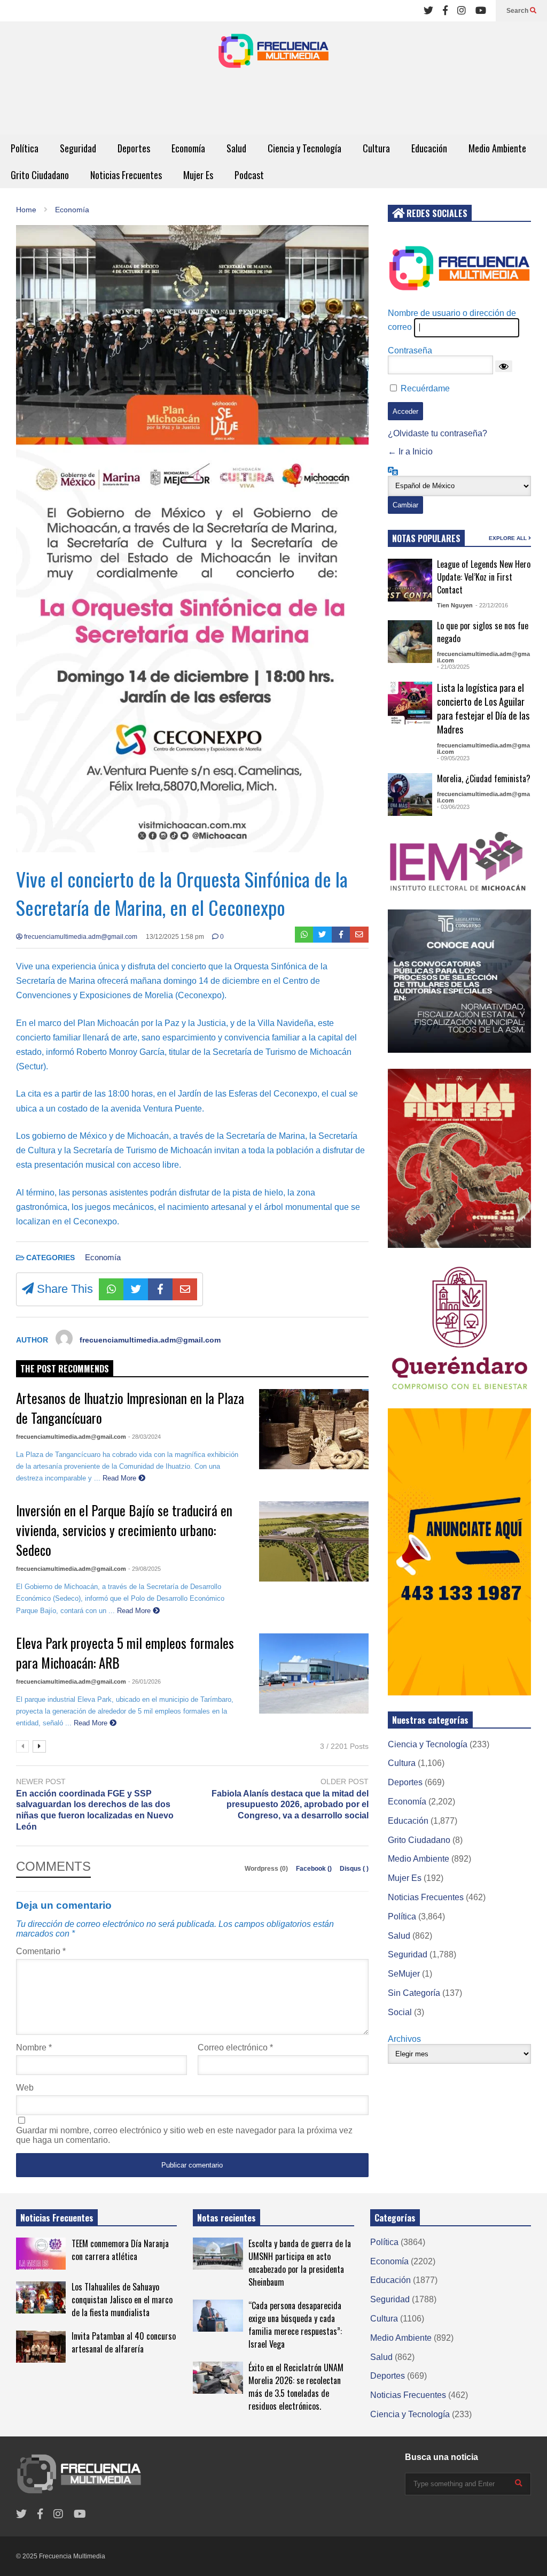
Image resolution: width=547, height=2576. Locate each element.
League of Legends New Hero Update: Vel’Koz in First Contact (484, 577)
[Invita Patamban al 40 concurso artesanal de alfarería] (41, 2347)
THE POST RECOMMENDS (65, 1369)
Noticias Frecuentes (126, 175)
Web (25, 2088)
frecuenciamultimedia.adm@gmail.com (80, 937)
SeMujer (404, 1974)
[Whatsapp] (304, 935)
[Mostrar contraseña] (504, 366)
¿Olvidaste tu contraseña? (437, 433)
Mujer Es (198, 175)
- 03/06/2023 (453, 807)
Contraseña (410, 350)
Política (25, 148)
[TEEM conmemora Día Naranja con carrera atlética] (41, 2254)
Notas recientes (226, 2218)
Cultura (376, 148)
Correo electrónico (235, 2047)
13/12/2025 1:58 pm (175, 937)
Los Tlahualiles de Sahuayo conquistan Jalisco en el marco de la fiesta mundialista (122, 2300)
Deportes (134, 148)
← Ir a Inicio (410, 452)
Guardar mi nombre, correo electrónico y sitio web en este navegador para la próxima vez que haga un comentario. (184, 2135)
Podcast (249, 175)
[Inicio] (273, 54)
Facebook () (315, 1869)
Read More (120, 1478)
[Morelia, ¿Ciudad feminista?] (410, 795)
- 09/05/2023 (453, 758)
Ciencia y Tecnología (304, 148)
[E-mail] (359, 935)
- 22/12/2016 (492, 605)
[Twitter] (428, 11)
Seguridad (78, 148)
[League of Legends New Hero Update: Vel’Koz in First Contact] (410, 580)
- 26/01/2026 (144, 1682)
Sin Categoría (414, 1993)
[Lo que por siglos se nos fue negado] (410, 642)
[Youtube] (481, 11)
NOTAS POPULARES (426, 538)
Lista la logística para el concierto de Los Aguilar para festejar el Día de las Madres (483, 708)
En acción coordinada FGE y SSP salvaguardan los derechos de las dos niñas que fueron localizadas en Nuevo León (95, 1810)
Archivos (404, 2039)
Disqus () (354, 1869)
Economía (188, 148)
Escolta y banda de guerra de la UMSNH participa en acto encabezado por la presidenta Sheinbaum (300, 2263)
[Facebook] (445, 11)
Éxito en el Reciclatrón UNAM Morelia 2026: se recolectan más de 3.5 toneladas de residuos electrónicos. (296, 2387)
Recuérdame (425, 388)
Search (518, 11)
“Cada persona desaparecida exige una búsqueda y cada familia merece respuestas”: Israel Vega (295, 2325)
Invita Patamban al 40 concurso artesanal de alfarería (124, 2342)
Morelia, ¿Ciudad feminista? (484, 778)
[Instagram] (462, 11)
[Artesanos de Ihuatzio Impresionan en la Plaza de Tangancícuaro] (314, 1429)
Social (400, 2012)
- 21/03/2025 (453, 667)
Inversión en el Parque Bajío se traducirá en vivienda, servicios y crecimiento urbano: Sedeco (124, 1530)
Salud (236, 148)
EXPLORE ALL (509, 538)
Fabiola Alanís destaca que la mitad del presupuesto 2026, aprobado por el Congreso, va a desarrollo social (290, 1805)
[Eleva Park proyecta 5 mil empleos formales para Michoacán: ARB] (314, 1673)
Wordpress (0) (267, 1869)
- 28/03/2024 (144, 1437)
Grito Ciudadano (40, 175)
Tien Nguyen (455, 605)
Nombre (34, 2047)
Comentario (41, 1951)
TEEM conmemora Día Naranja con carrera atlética (120, 2250)
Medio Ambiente (497, 148)
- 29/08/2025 (144, 1569)
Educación (429, 148)
